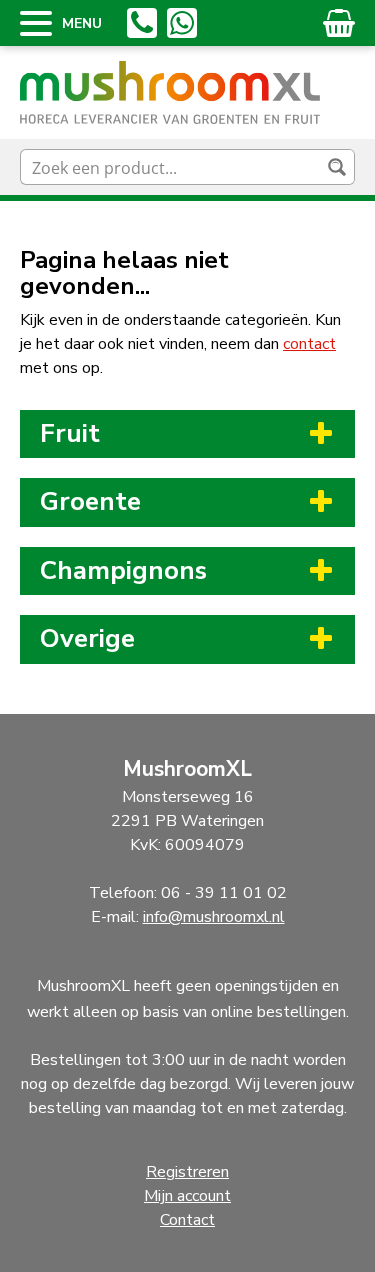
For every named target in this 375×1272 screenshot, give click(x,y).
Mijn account (187, 1196)
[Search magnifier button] (337, 167)
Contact (187, 1220)
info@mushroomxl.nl (214, 917)
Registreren (187, 1172)
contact (309, 344)
